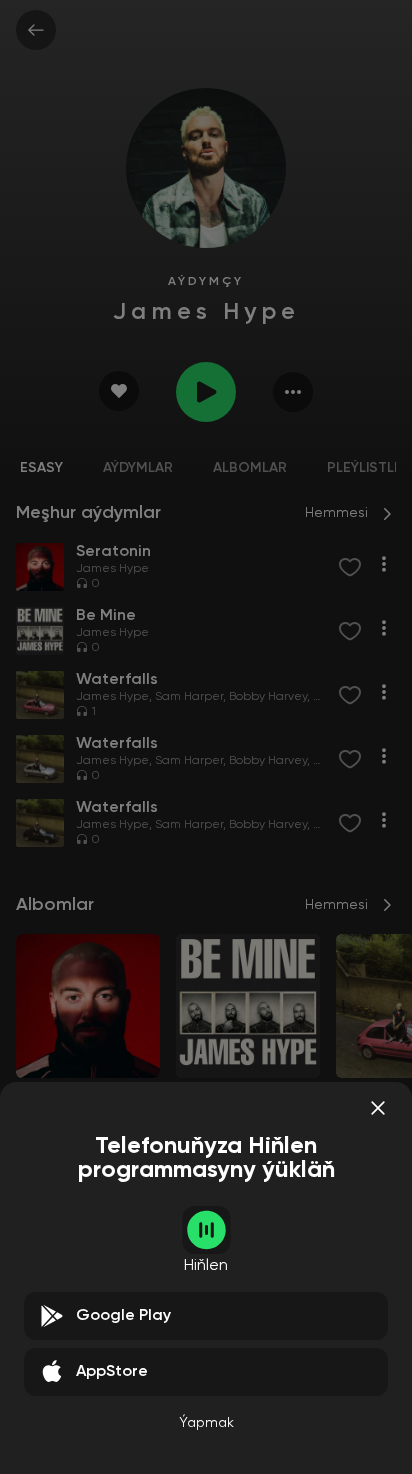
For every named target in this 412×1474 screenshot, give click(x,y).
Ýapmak (206, 1423)
